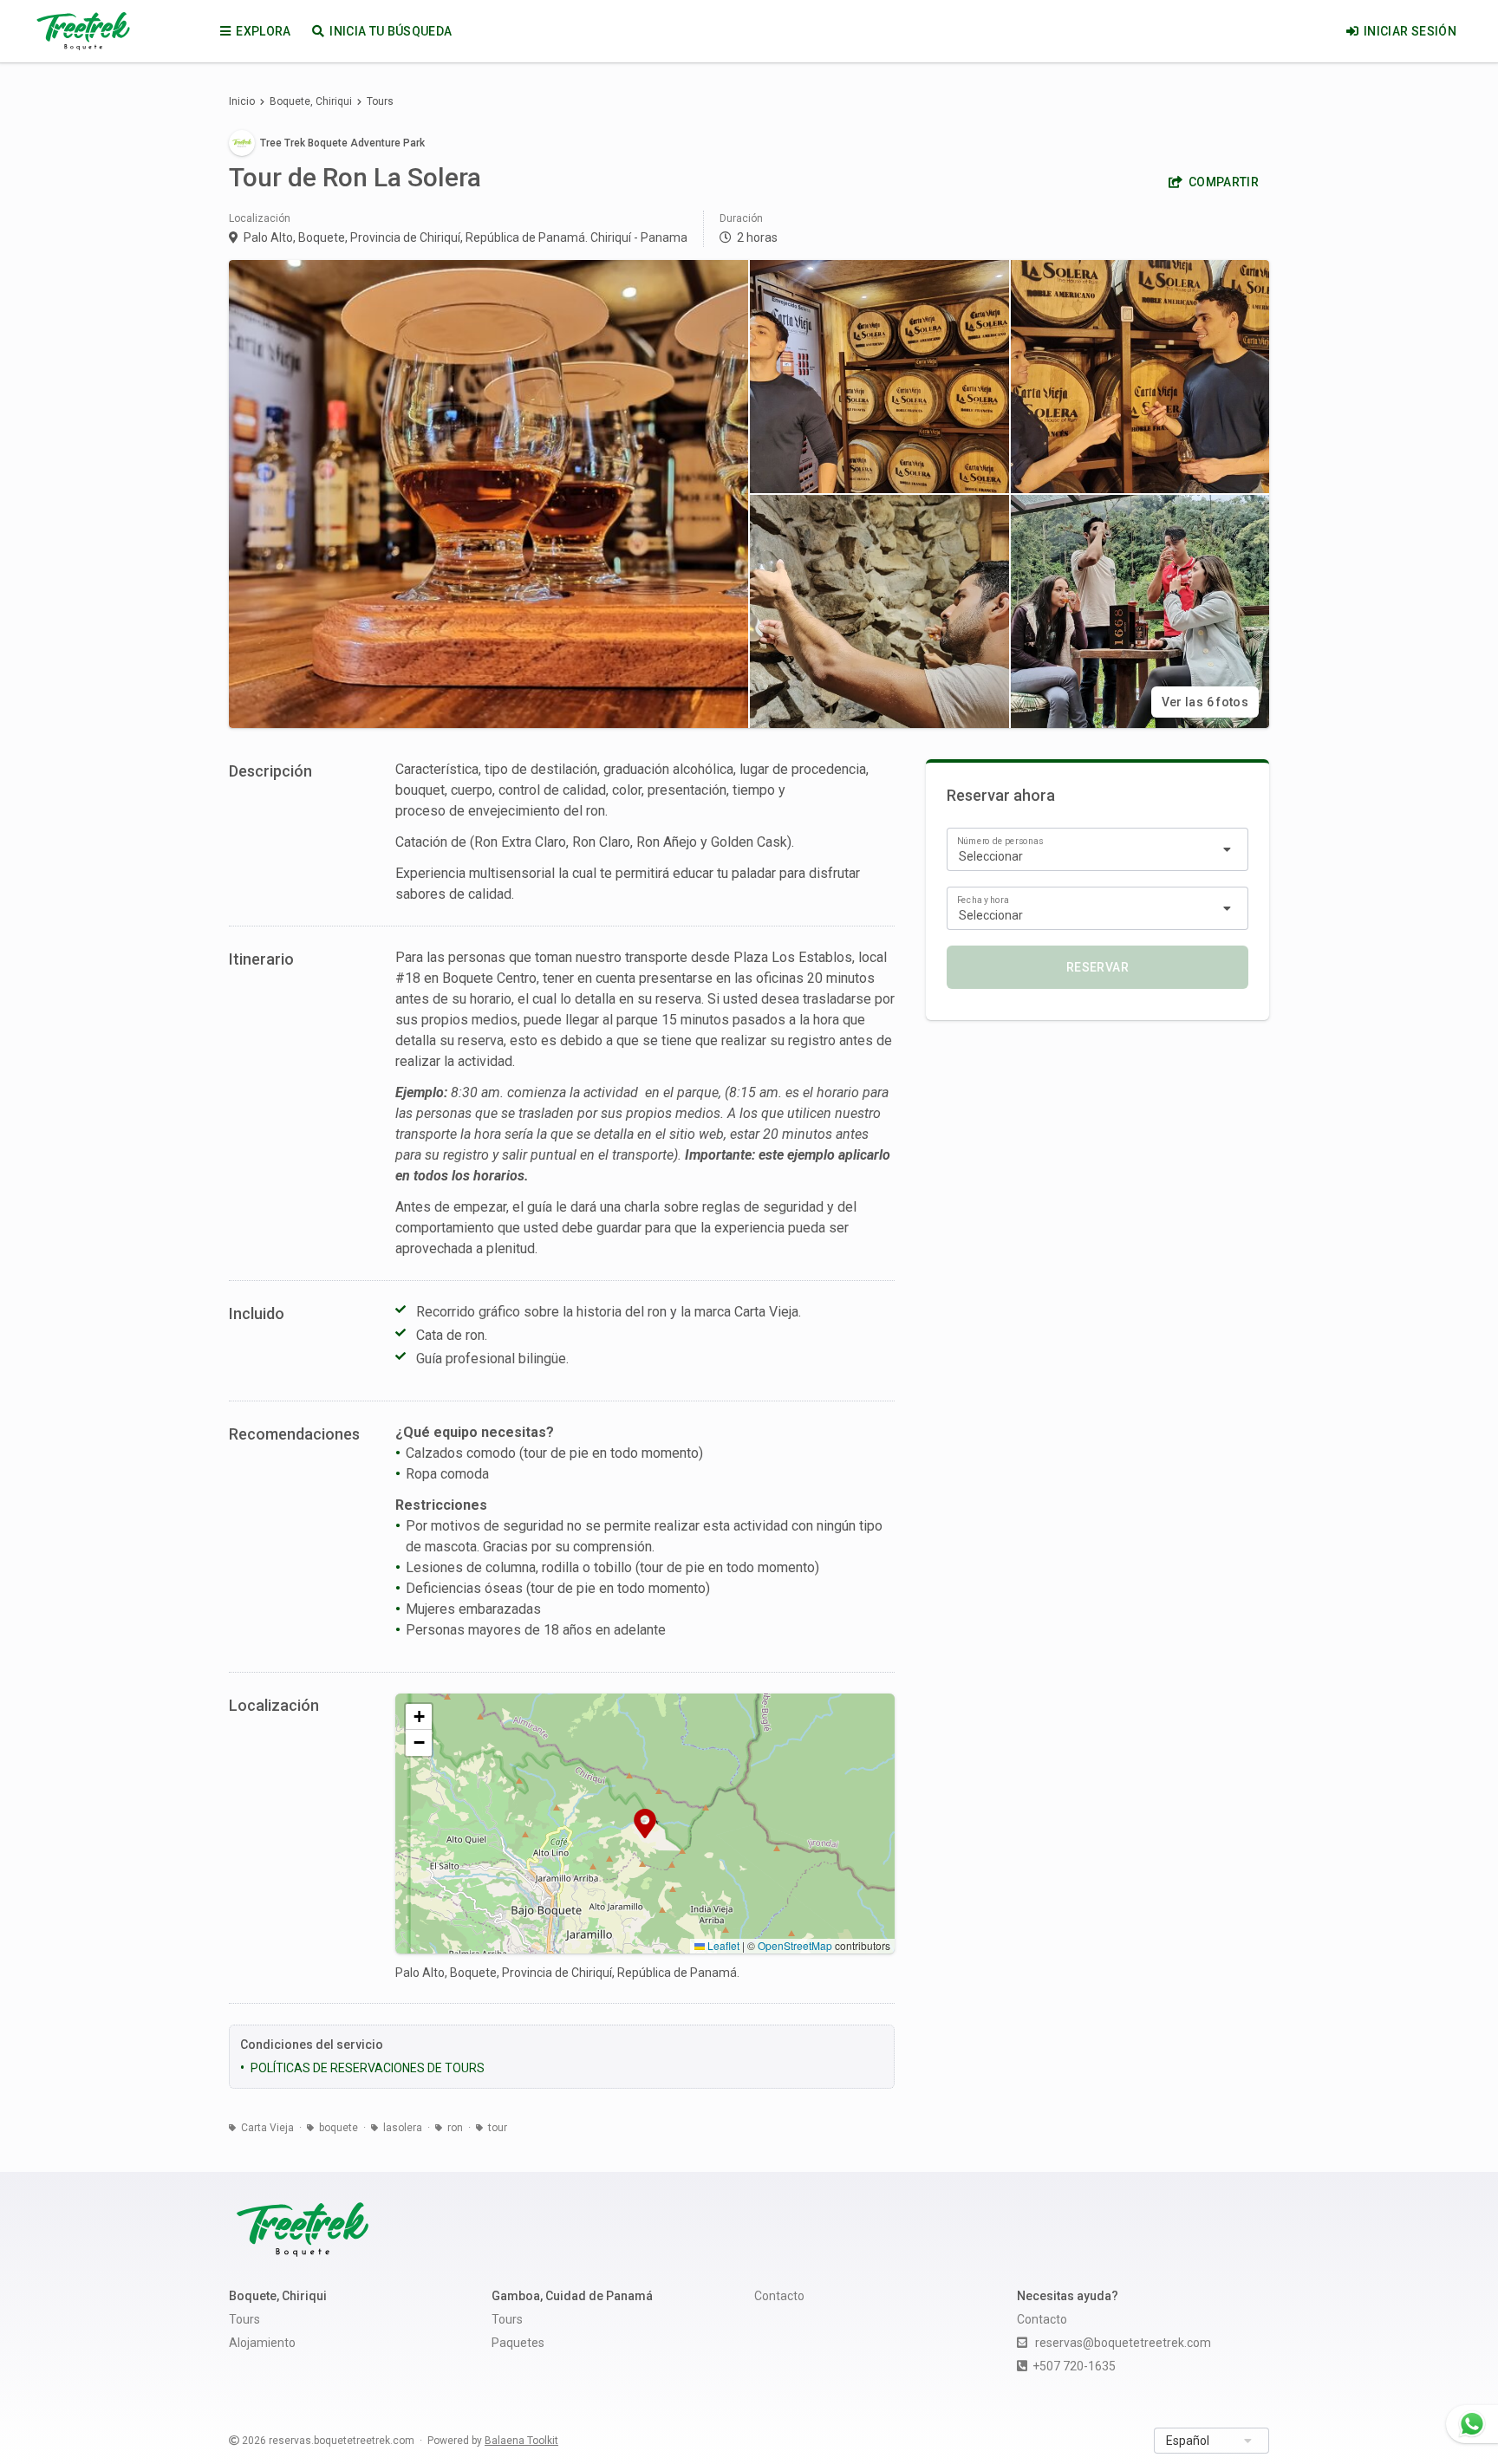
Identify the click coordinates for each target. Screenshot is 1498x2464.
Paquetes (518, 2343)
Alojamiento (262, 2343)
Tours (380, 101)
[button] (645, 1824)
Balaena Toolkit (521, 2441)
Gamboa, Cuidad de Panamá (572, 2296)
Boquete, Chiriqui (311, 101)
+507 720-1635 (1074, 2366)
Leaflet (722, 1945)
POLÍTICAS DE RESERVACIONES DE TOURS (368, 2068)
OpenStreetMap (795, 1945)
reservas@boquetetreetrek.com (1123, 2343)
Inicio (242, 101)
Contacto (779, 2296)
